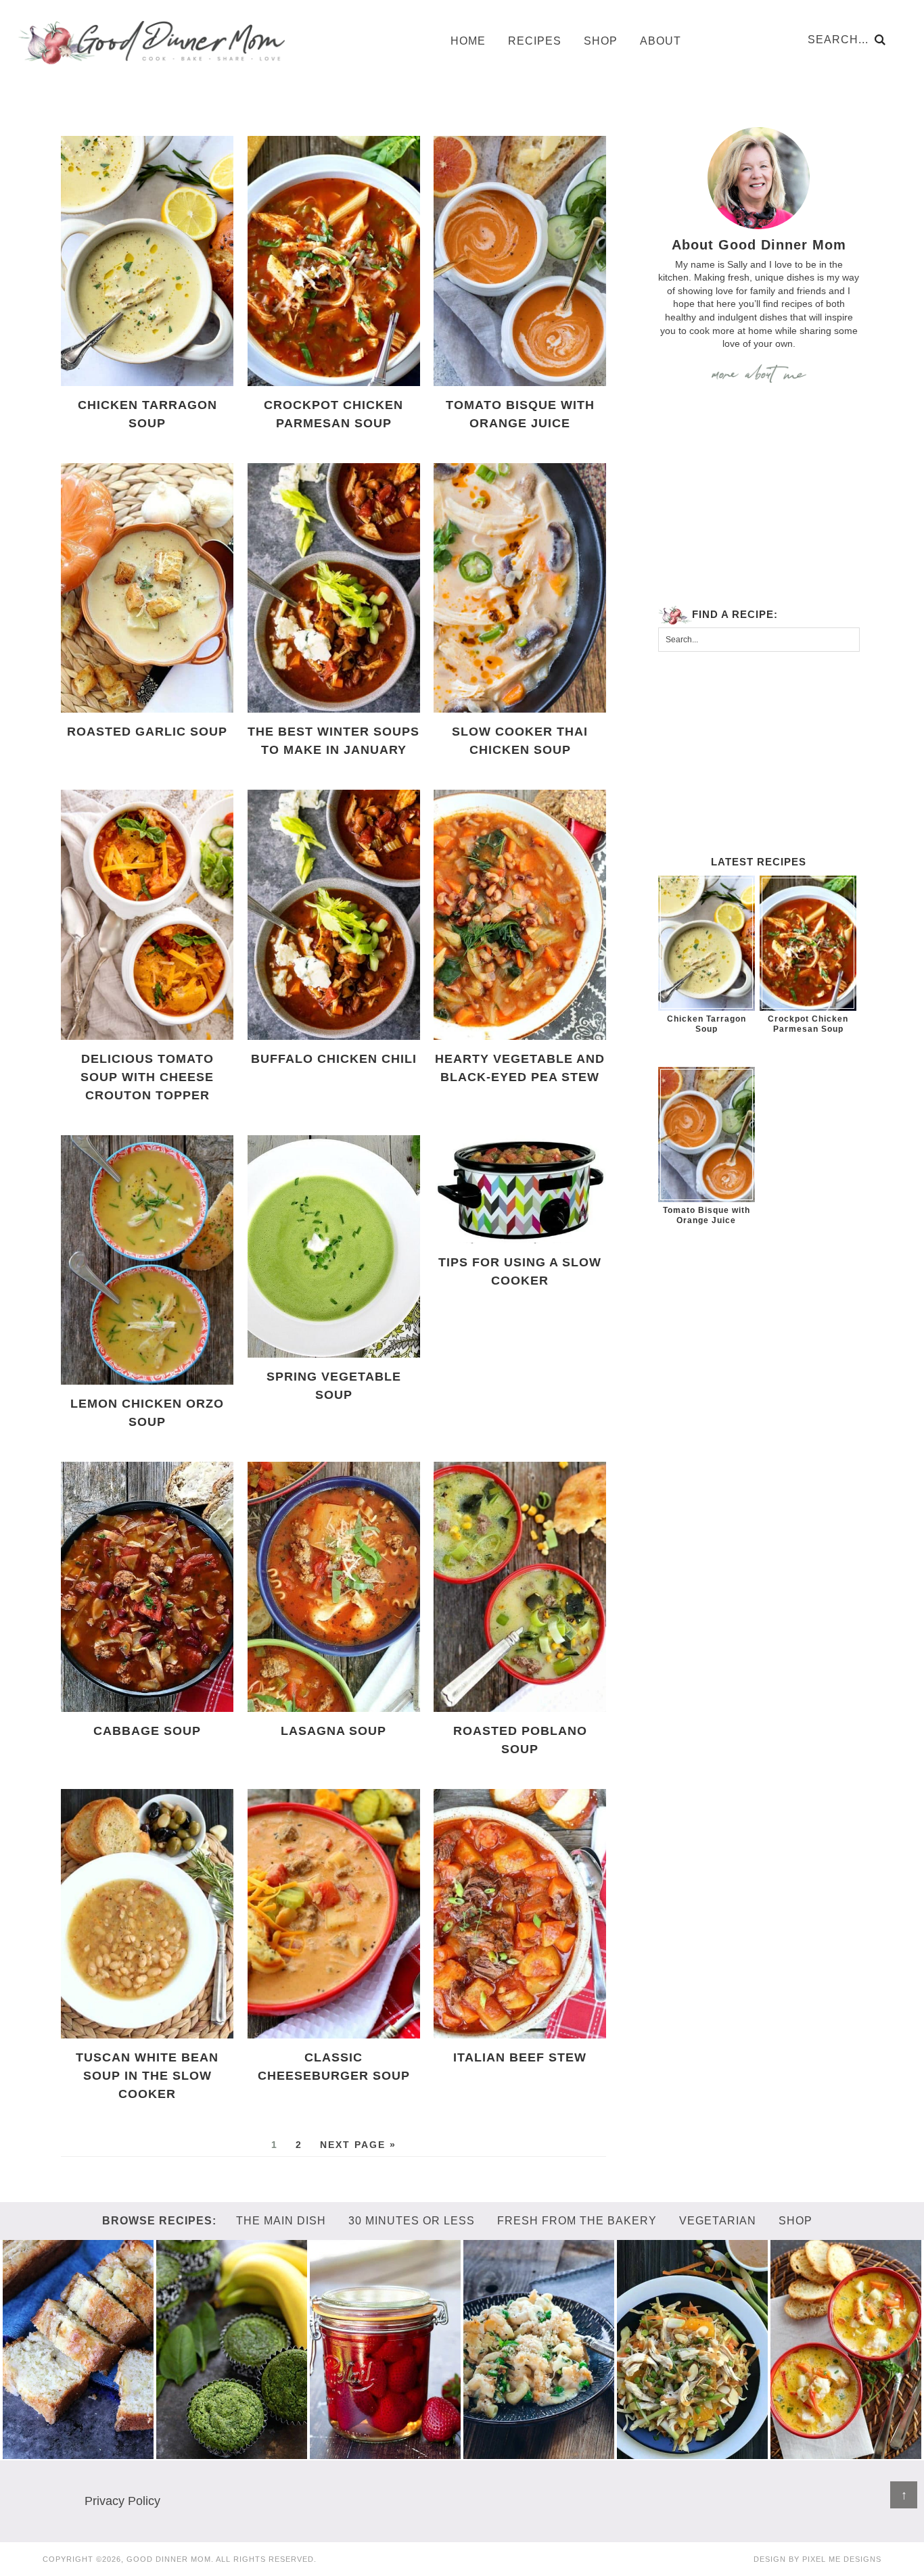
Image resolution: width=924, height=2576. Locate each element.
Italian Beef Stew (520, 2057)
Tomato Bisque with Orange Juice (707, 1215)
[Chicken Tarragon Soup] (707, 943)
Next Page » (358, 2145)
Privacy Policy (122, 2501)
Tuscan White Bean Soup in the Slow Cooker (147, 2076)
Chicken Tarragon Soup (707, 1024)
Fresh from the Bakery (577, 2221)
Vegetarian (718, 2221)
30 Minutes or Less (412, 2221)
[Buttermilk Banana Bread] (78, 2453)
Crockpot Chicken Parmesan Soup (808, 1024)
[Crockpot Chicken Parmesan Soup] (808, 943)
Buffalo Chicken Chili (334, 1059)
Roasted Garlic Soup (147, 732)
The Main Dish (281, 2221)
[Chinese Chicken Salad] (693, 2453)
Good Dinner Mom (151, 42)
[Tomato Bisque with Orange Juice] (707, 1135)
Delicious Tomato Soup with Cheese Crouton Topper (147, 1077)
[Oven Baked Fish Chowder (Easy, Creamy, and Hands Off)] (846, 2453)
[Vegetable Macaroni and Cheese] (539, 2453)
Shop (795, 2221)
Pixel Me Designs (842, 2559)
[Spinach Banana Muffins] (232, 2453)
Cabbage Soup (147, 1731)
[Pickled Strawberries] (386, 2453)
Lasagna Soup (333, 1731)
